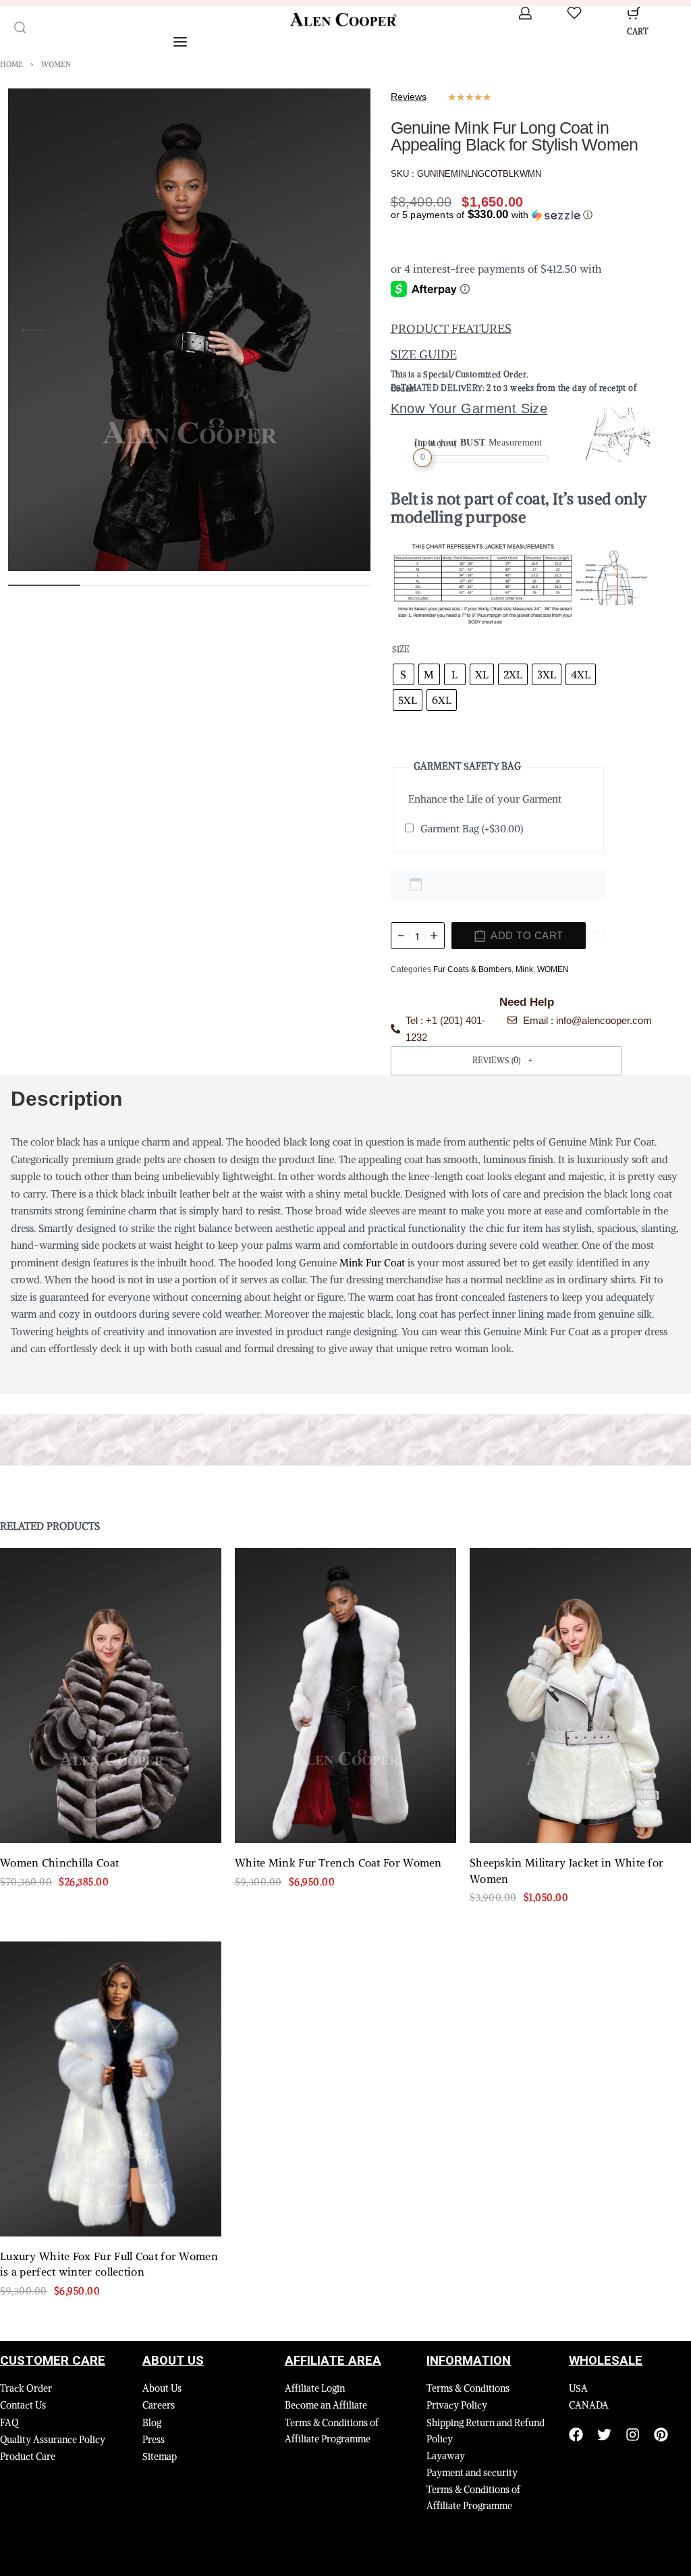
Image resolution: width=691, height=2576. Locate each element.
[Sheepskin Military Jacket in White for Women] (580, 1695)
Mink (524, 969)
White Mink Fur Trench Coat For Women (338, 1863)
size (401, 649)
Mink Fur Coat (372, 1263)
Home (11, 64)
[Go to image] (44, 585)
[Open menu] (180, 42)
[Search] (20, 27)
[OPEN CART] (634, 13)
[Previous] (33, 330)
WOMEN (56, 64)
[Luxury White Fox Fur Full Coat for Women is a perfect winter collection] (111, 2089)
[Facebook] (576, 2435)
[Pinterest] (661, 2435)
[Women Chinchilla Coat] (111, 1695)
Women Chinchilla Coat (59, 1863)
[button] (492, 215)
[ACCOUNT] (525, 13)
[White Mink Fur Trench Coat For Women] (345, 1695)
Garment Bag (472, 829)
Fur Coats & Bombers (472, 969)
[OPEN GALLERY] (189, 330)
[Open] (574, 13)
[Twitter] (604, 2435)
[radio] (404, 674)
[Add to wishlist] (599, 936)
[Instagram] (633, 2435)
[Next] (345, 330)
